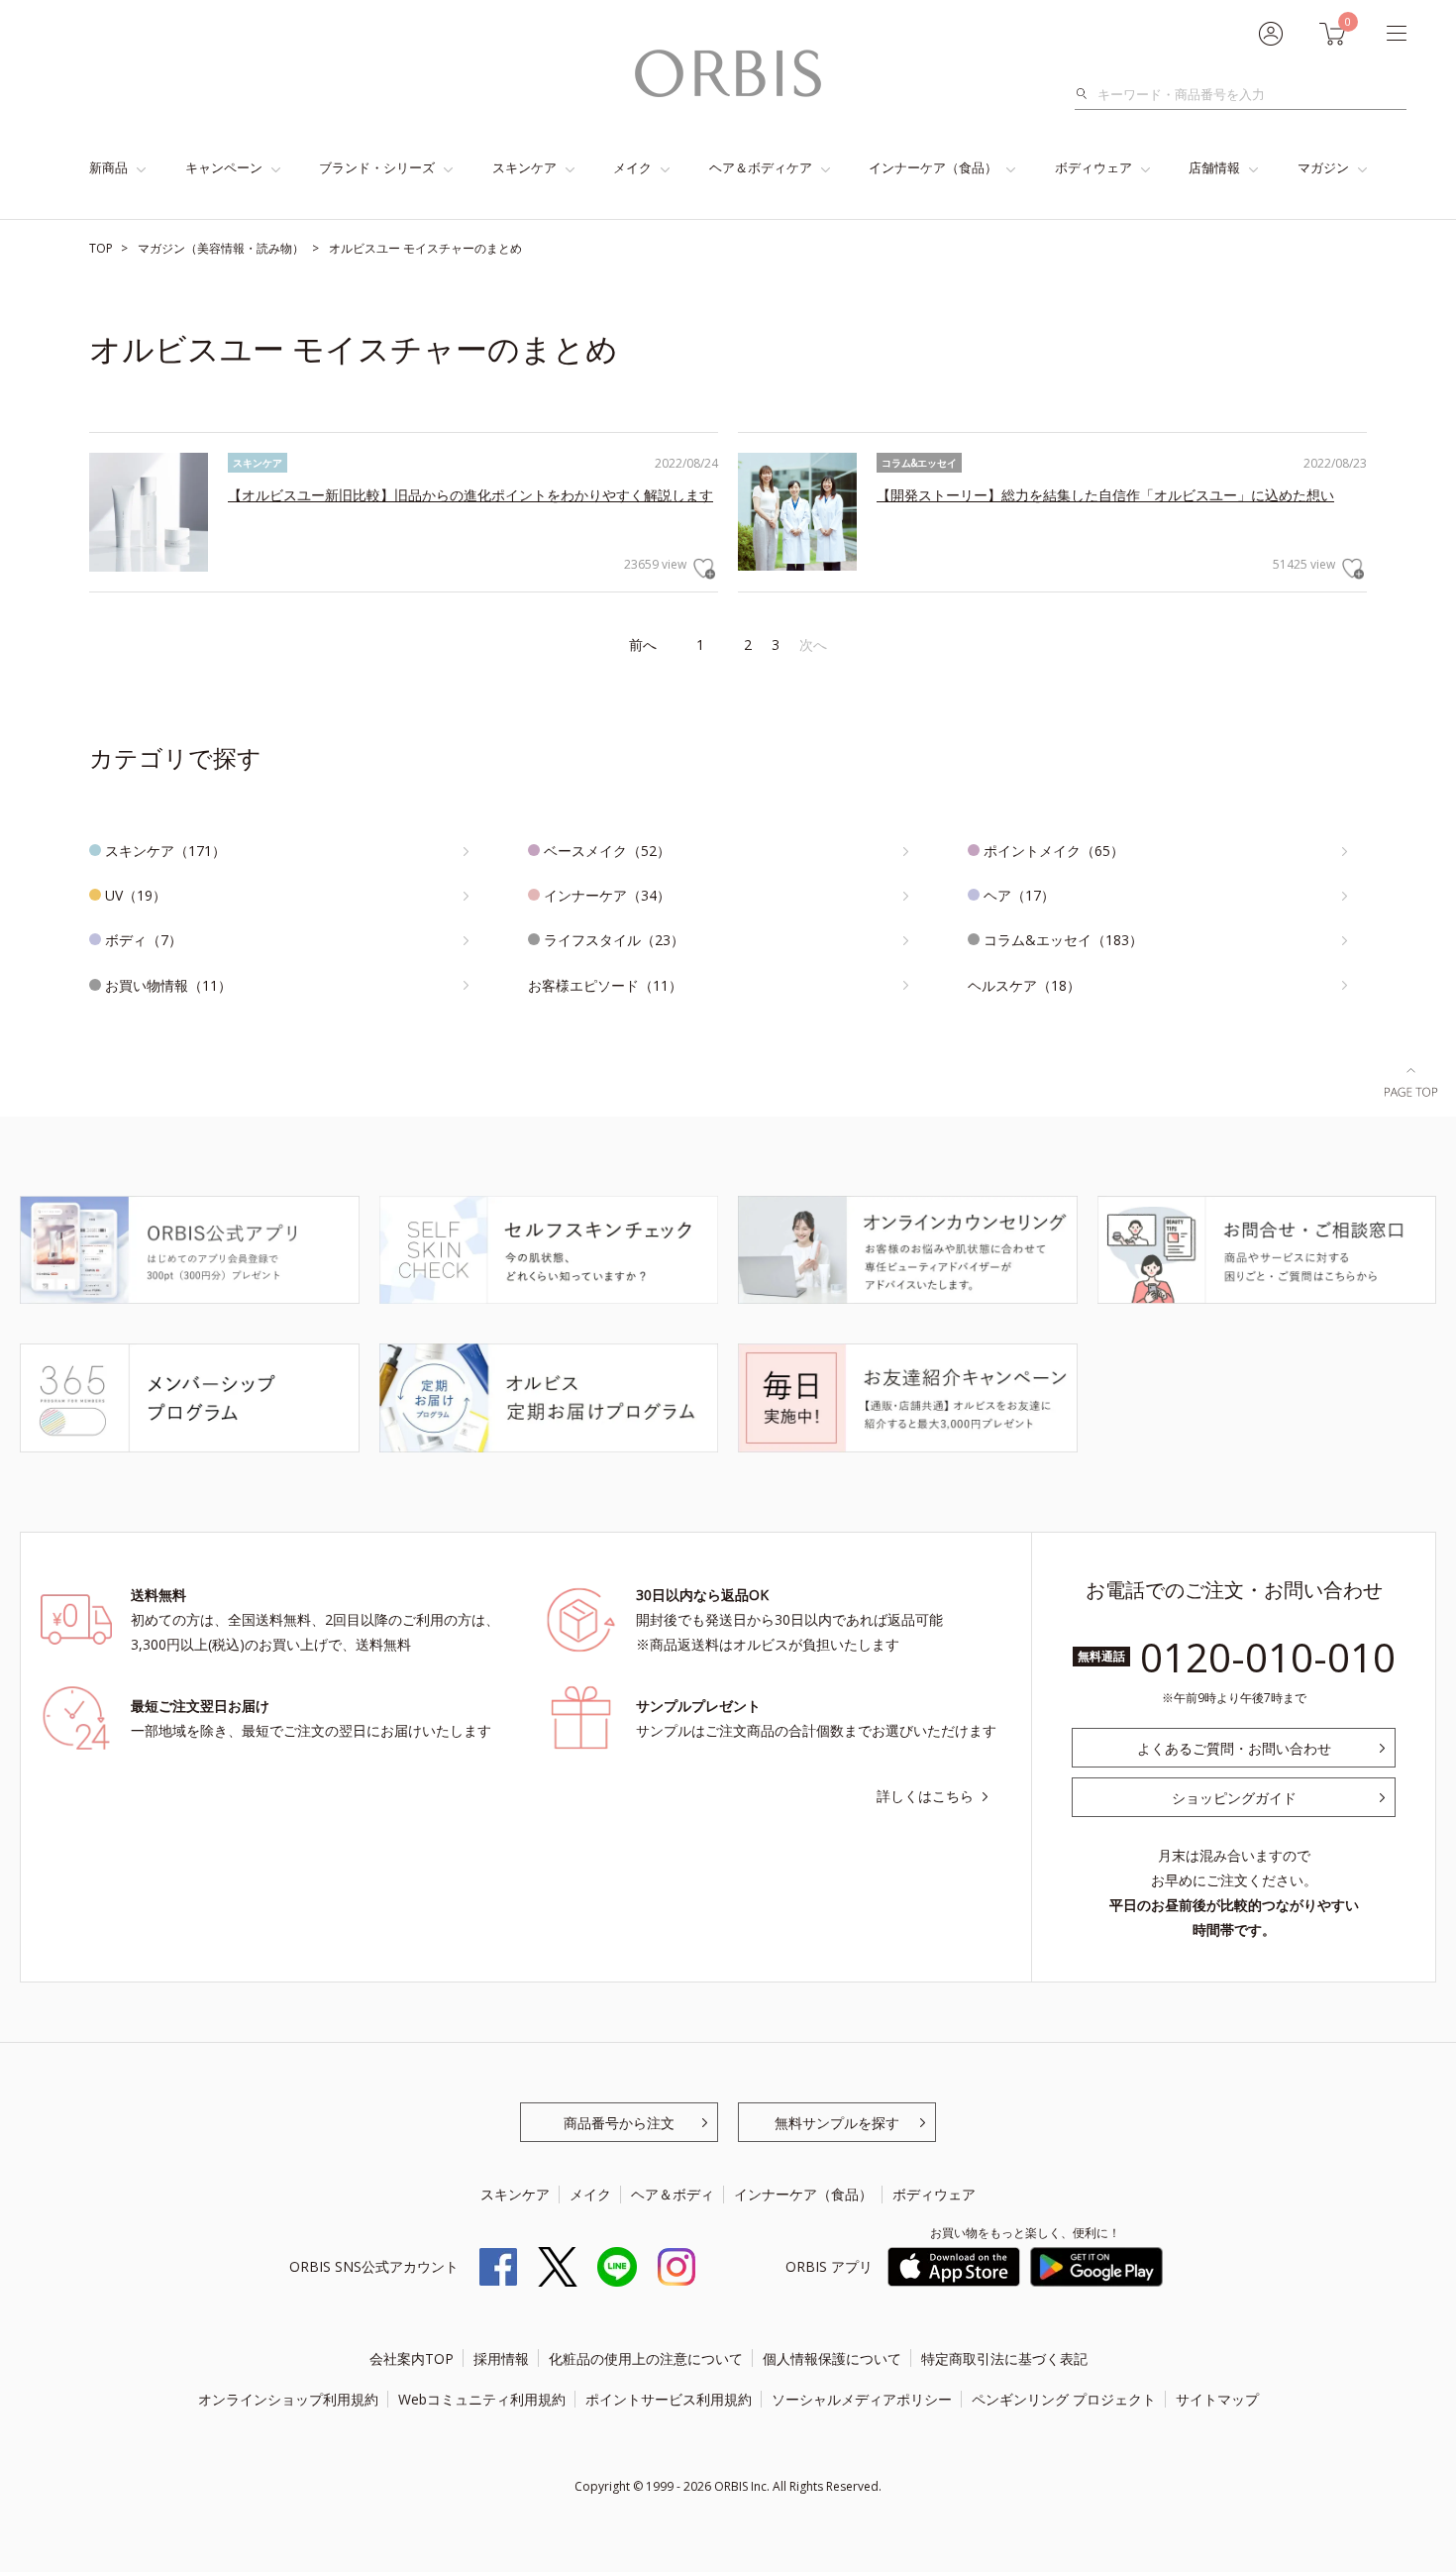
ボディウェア (1093, 167)
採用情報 (501, 2358)
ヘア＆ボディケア (761, 167)
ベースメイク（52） (607, 851)
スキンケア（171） (165, 851)
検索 (1087, 94)
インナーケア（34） (607, 895)
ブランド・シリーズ (377, 167)
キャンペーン (224, 167)
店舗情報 (1214, 167)
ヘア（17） (1019, 895)
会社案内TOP (412, 2358)
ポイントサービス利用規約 (669, 2399)
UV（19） (136, 895)
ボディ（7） (144, 940)
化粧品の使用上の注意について (646, 2358)
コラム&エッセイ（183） (1063, 940)
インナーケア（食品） (933, 167)
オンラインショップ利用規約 (288, 2399)
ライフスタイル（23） (614, 940)
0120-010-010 (1268, 1657)
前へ (643, 644)
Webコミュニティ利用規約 (482, 2399)
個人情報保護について (832, 2358)
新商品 (108, 167)
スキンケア (524, 167)
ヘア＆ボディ (673, 2194)
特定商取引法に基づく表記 (1004, 2358)
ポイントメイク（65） (1054, 851)
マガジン (1323, 167)
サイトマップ (1217, 2399)
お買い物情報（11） (168, 985)
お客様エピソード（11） (605, 985)
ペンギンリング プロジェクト (1064, 2399)
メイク (632, 167)
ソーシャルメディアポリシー (862, 2399)
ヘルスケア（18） (1024, 985)
